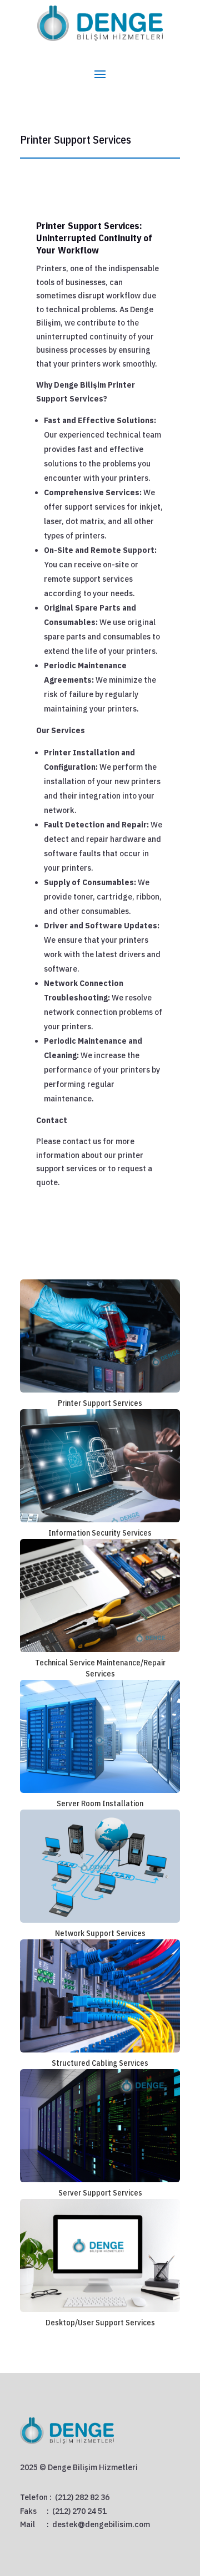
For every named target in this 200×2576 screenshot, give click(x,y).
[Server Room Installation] (100, 1736)
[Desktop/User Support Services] (100, 2255)
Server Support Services (100, 2193)
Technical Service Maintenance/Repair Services (100, 1668)
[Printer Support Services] (100, 1336)
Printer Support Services (100, 1403)
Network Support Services (100, 1933)
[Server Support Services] (100, 2126)
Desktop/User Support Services (100, 2323)
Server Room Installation (100, 1803)
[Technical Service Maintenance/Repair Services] (100, 1596)
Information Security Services (100, 1533)
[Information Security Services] (100, 1466)
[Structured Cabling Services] (100, 1996)
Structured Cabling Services (100, 2063)
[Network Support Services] (100, 1866)
